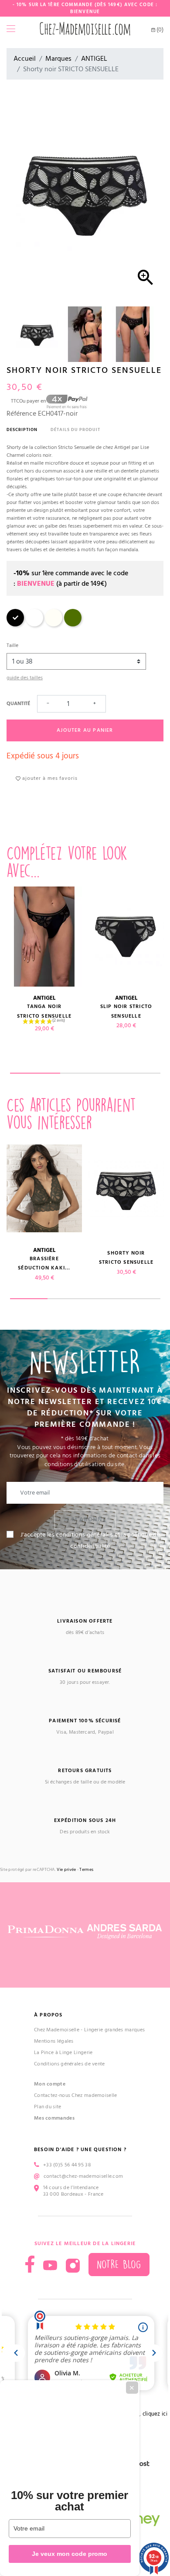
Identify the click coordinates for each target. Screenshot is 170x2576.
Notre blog (119, 2265)
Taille (12, 645)
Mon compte (50, 2084)
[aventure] (73, 625)
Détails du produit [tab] (75, 430)
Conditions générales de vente (70, 2064)
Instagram (73, 2266)
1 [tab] (35, 1073)
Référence (21, 414)
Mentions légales (54, 2041)
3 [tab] (135, 1073)
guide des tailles (25, 678)
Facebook (30, 2264)
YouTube (50, 2266)
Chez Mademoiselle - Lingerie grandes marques (89, 2030)
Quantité (18, 704)
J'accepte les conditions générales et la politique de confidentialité (90, 1540)
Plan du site (48, 2107)
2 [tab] (85, 1073)
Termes (86, 1870)
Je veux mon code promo (70, 2554)
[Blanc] (34, 625)
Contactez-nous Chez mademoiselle (76, 2095)
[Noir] (15, 625)
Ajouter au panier (85, 730)
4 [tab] (141, 1299)
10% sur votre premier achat (70, 2501)
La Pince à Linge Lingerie (63, 2053)
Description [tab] (22, 430)
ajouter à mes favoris (49, 778)
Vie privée (66, 1870)
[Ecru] (54, 625)
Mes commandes (54, 2118)
